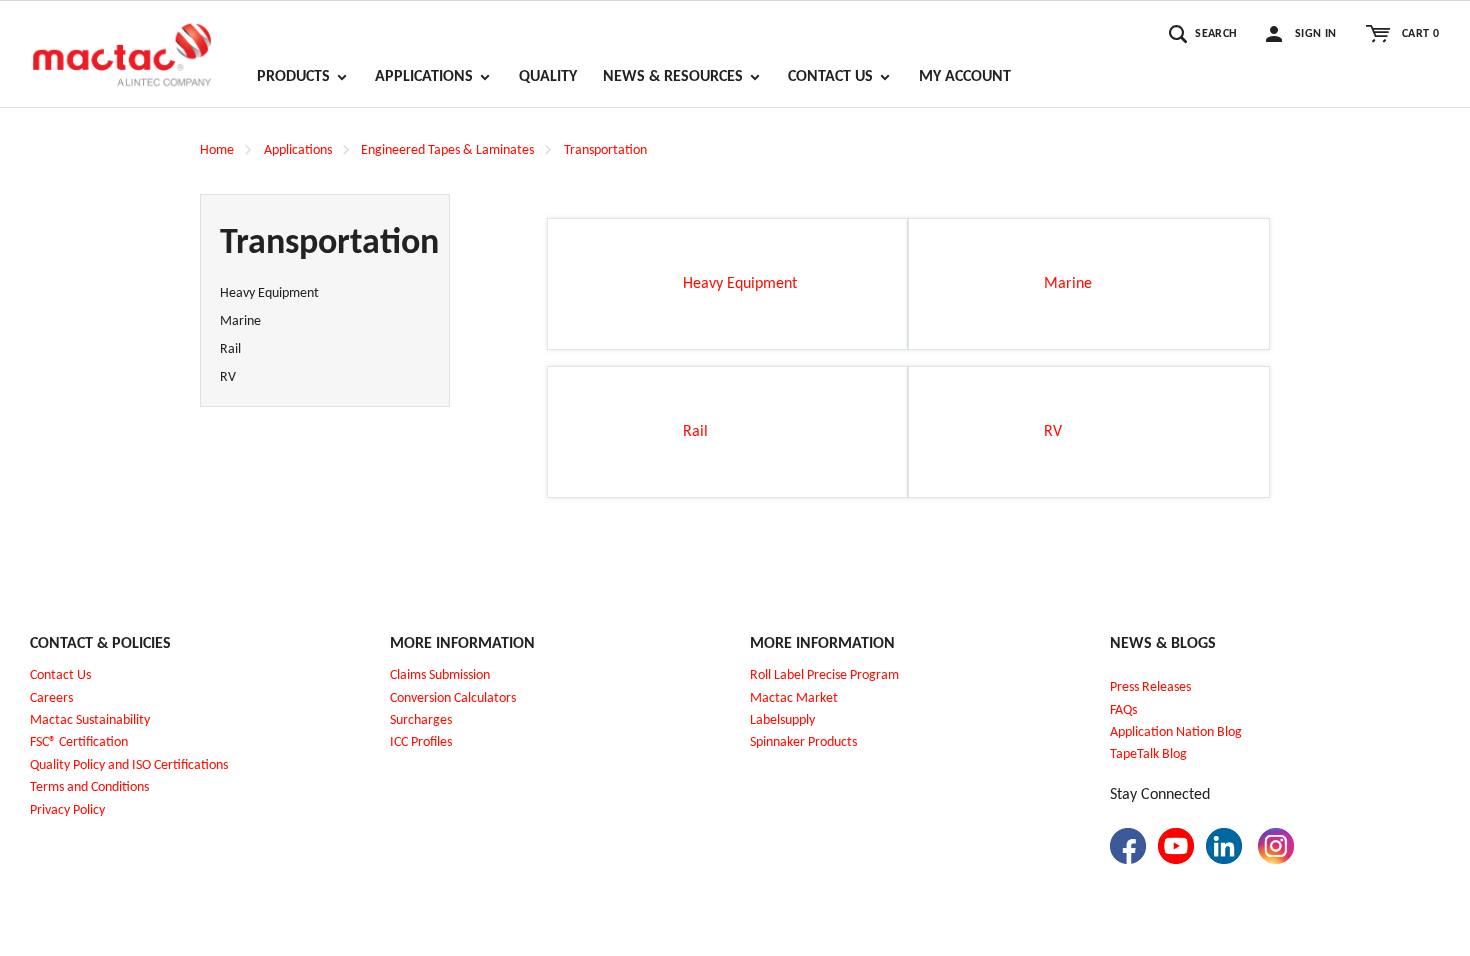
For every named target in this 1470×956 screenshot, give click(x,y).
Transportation (605, 150)
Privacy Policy (67, 810)
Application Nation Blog (1176, 732)
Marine (240, 321)
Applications (298, 150)
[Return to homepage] (122, 46)
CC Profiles (423, 742)
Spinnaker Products (803, 742)
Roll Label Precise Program (824, 675)
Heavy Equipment (269, 293)
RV (228, 377)
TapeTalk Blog (1148, 754)
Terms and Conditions (89, 787)
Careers (51, 698)
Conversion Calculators (453, 698)
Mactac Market (794, 698)
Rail (230, 349)
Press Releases (1150, 687)
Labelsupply (782, 720)
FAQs (1123, 710)
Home (217, 150)
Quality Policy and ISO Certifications (129, 765)
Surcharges (421, 720)
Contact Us (60, 675)
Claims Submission (440, 675)
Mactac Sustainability (90, 720)
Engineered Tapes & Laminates (447, 150)
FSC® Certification (79, 742)
